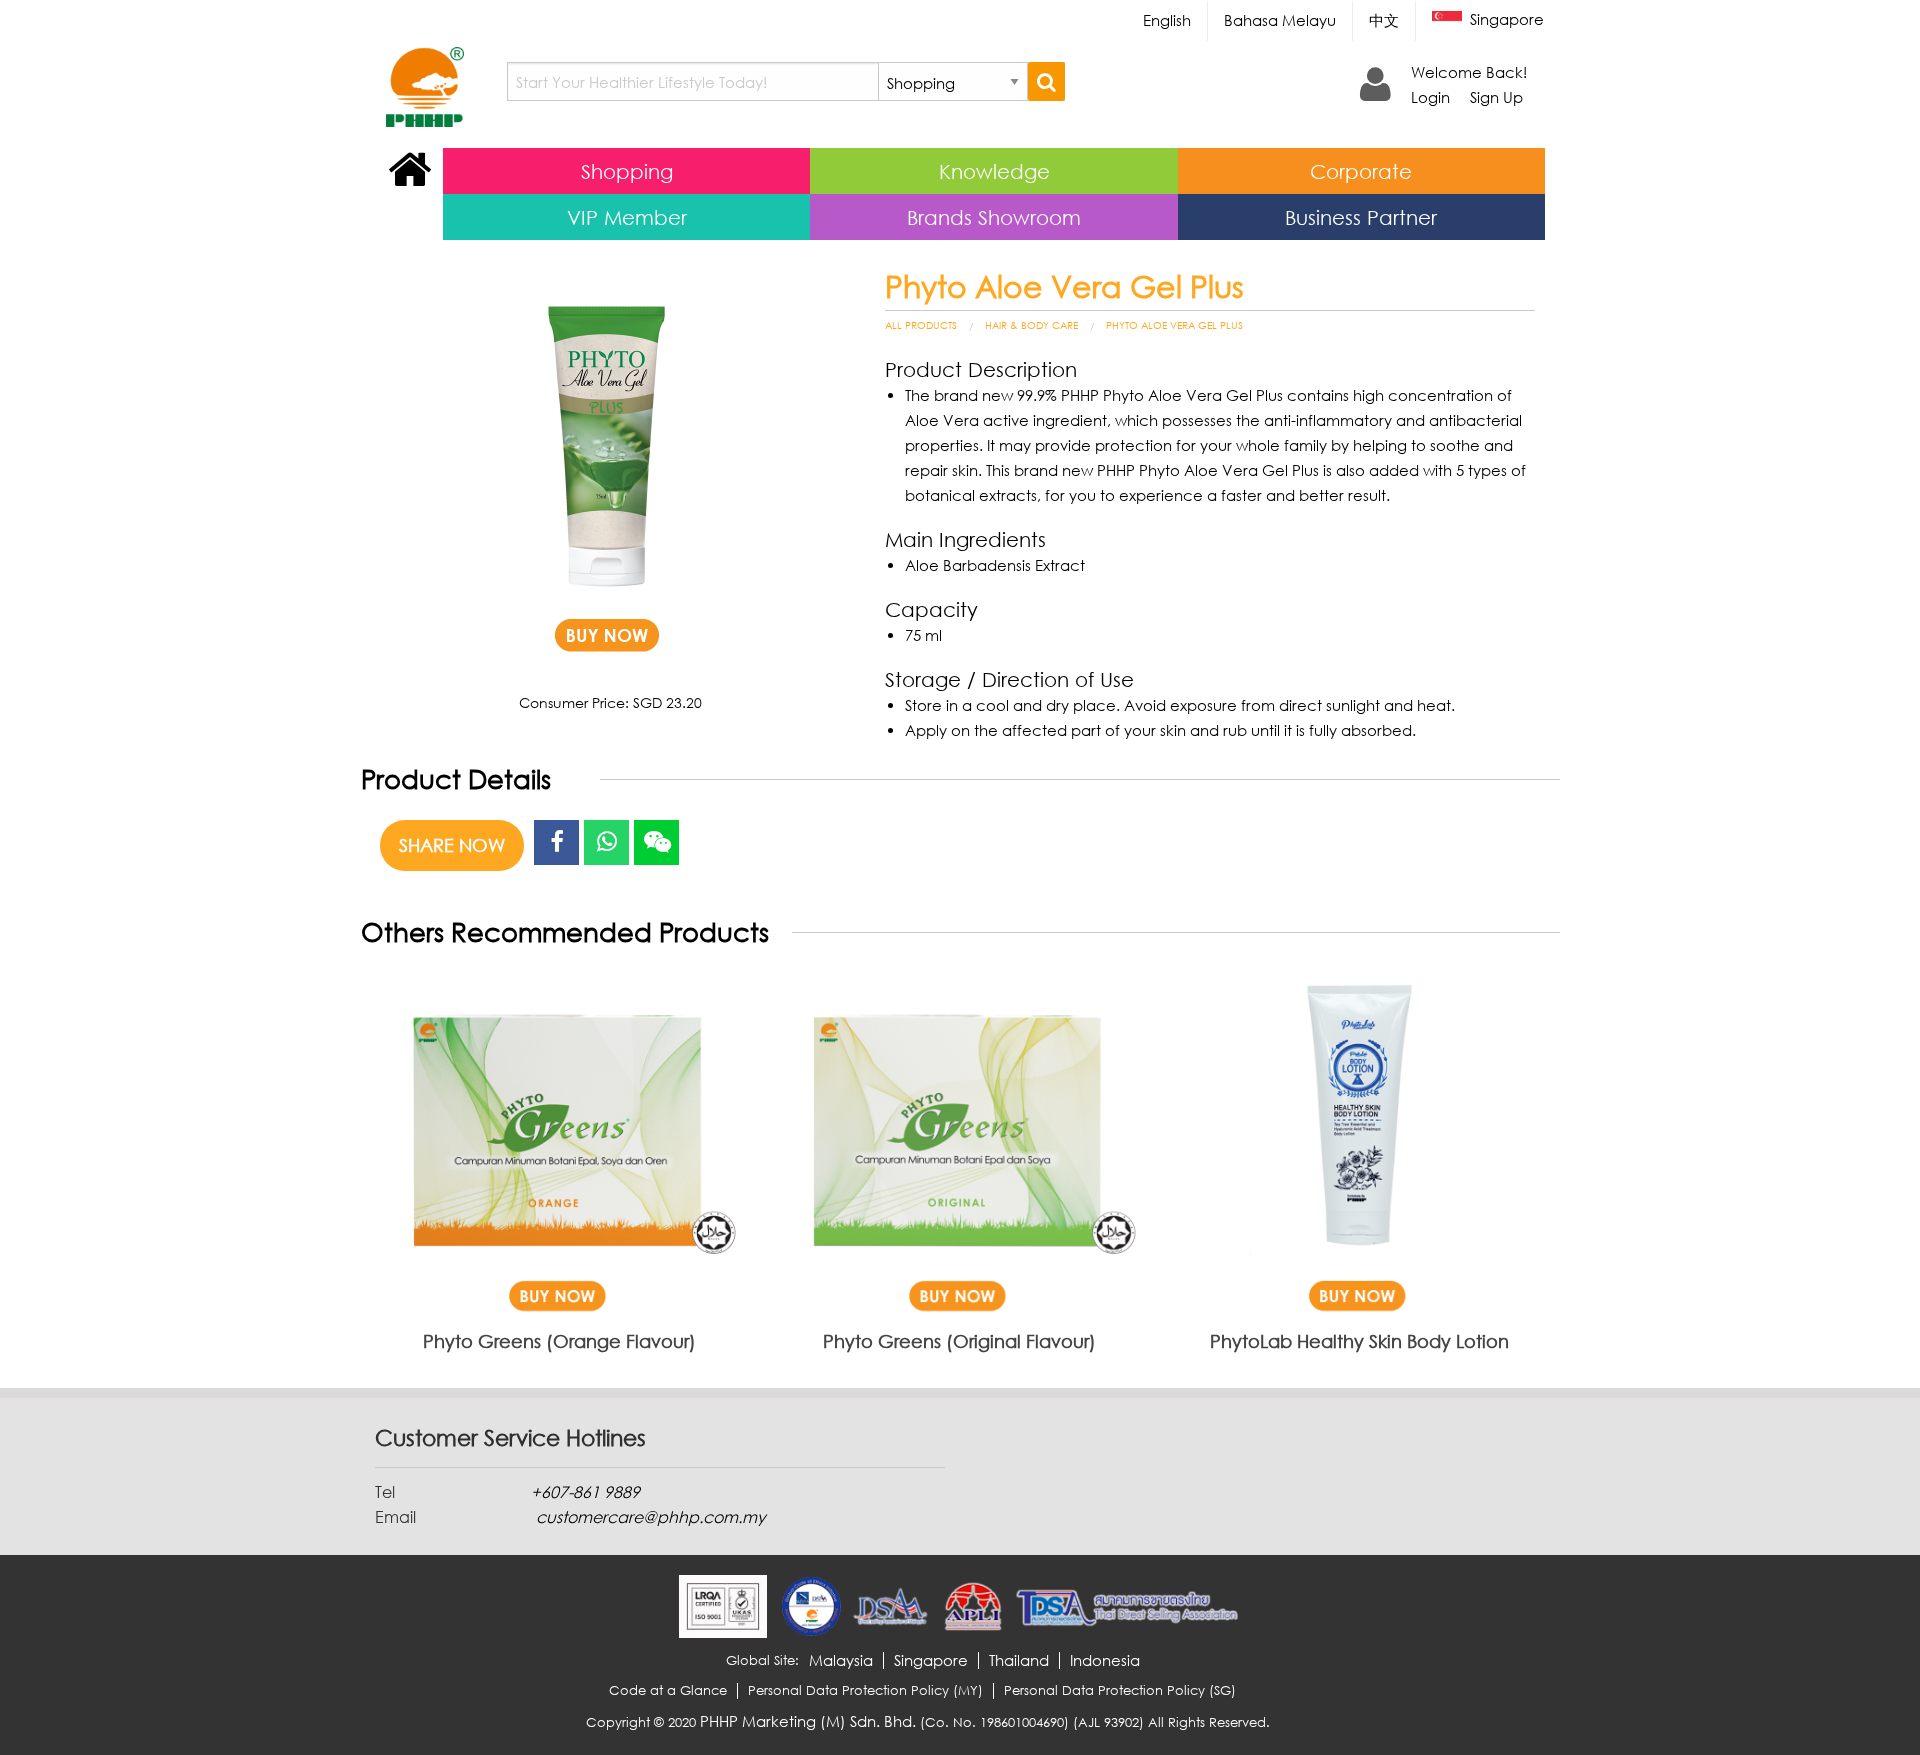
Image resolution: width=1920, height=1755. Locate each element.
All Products (921, 325)
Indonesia (1105, 1660)
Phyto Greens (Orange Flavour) (559, 1341)
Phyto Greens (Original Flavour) (959, 1341)
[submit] (1046, 81)
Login (1430, 97)
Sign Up (1496, 97)
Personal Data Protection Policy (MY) (865, 1690)
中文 (1384, 20)
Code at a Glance (668, 1690)
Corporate (1361, 171)
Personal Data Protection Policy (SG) (1120, 1690)
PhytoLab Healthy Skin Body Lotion (1359, 1341)
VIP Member (627, 217)
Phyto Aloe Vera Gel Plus (1174, 325)
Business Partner (1361, 217)
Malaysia (841, 1660)
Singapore (1505, 19)
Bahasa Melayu (1280, 20)
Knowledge (994, 171)
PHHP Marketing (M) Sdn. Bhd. (808, 1721)
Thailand (1019, 1660)
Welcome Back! (1469, 72)
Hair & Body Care (1031, 325)
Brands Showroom (994, 217)
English (1167, 20)
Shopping (627, 171)
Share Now (452, 845)
